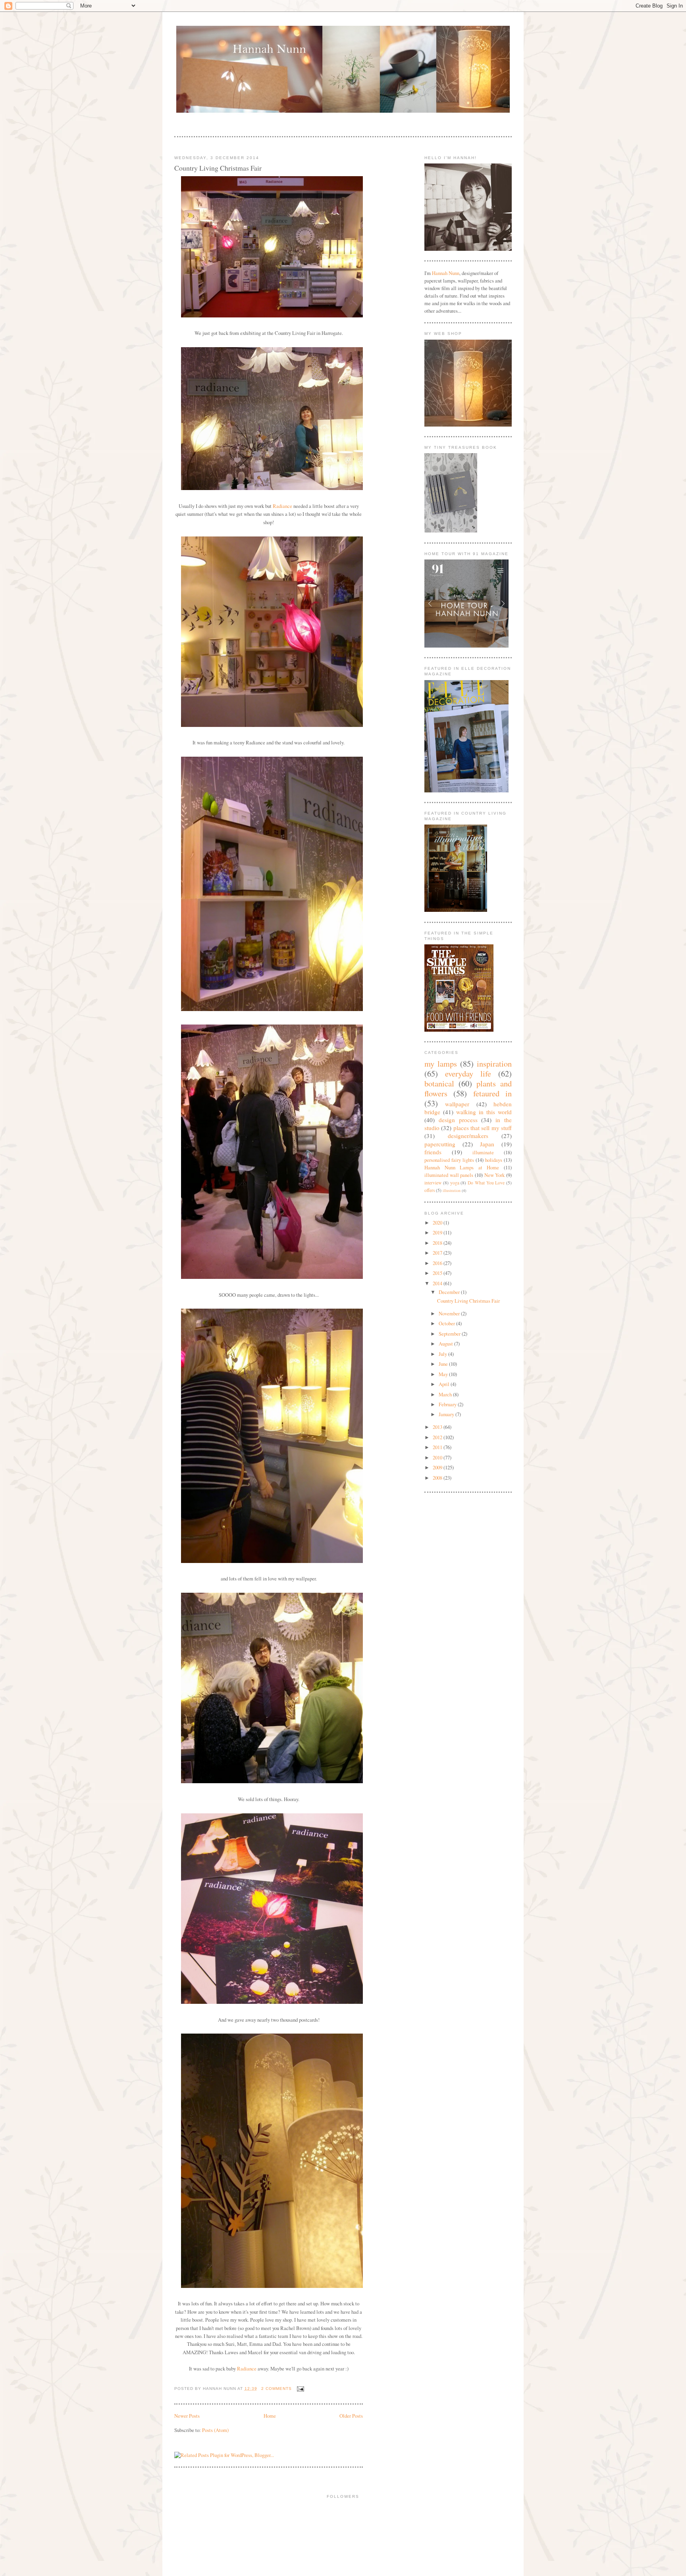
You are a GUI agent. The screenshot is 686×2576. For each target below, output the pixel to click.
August (446, 1344)
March (446, 1395)
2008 (438, 1478)
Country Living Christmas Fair (218, 168)
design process (458, 1120)
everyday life (468, 1073)
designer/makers (468, 1136)
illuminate (483, 1152)
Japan (487, 1144)
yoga (455, 1183)
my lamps (441, 1063)
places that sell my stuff (483, 1128)
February (448, 1404)
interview (433, 1183)
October (447, 1324)
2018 (438, 1243)
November (450, 1314)
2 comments (277, 2389)
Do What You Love (486, 1183)
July (443, 1354)
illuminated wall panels (449, 1175)
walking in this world (484, 1112)
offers (430, 1190)
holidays (494, 1160)
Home (270, 2416)
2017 (438, 1253)
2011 (438, 1447)
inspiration (494, 1063)
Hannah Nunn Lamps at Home (462, 1168)
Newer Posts (187, 2416)
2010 (438, 1458)
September (450, 1334)
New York (495, 1175)
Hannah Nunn (446, 273)
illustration (452, 1190)
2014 (438, 1283)
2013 (438, 1427)
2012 (438, 1437)
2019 (438, 1233)
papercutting (440, 1144)
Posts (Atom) (215, 2430)
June (444, 1364)
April (445, 1384)
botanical (439, 1083)
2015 (438, 1273)
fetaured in (492, 1093)
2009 (438, 1468)
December (450, 1292)
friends (433, 1152)
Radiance (282, 506)
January (447, 1414)
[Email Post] (300, 2389)
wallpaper (457, 1104)
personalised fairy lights (449, 1160)
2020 (438, 1223)
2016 (438, 1263)
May (444, 1374)
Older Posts (351, 2416)
